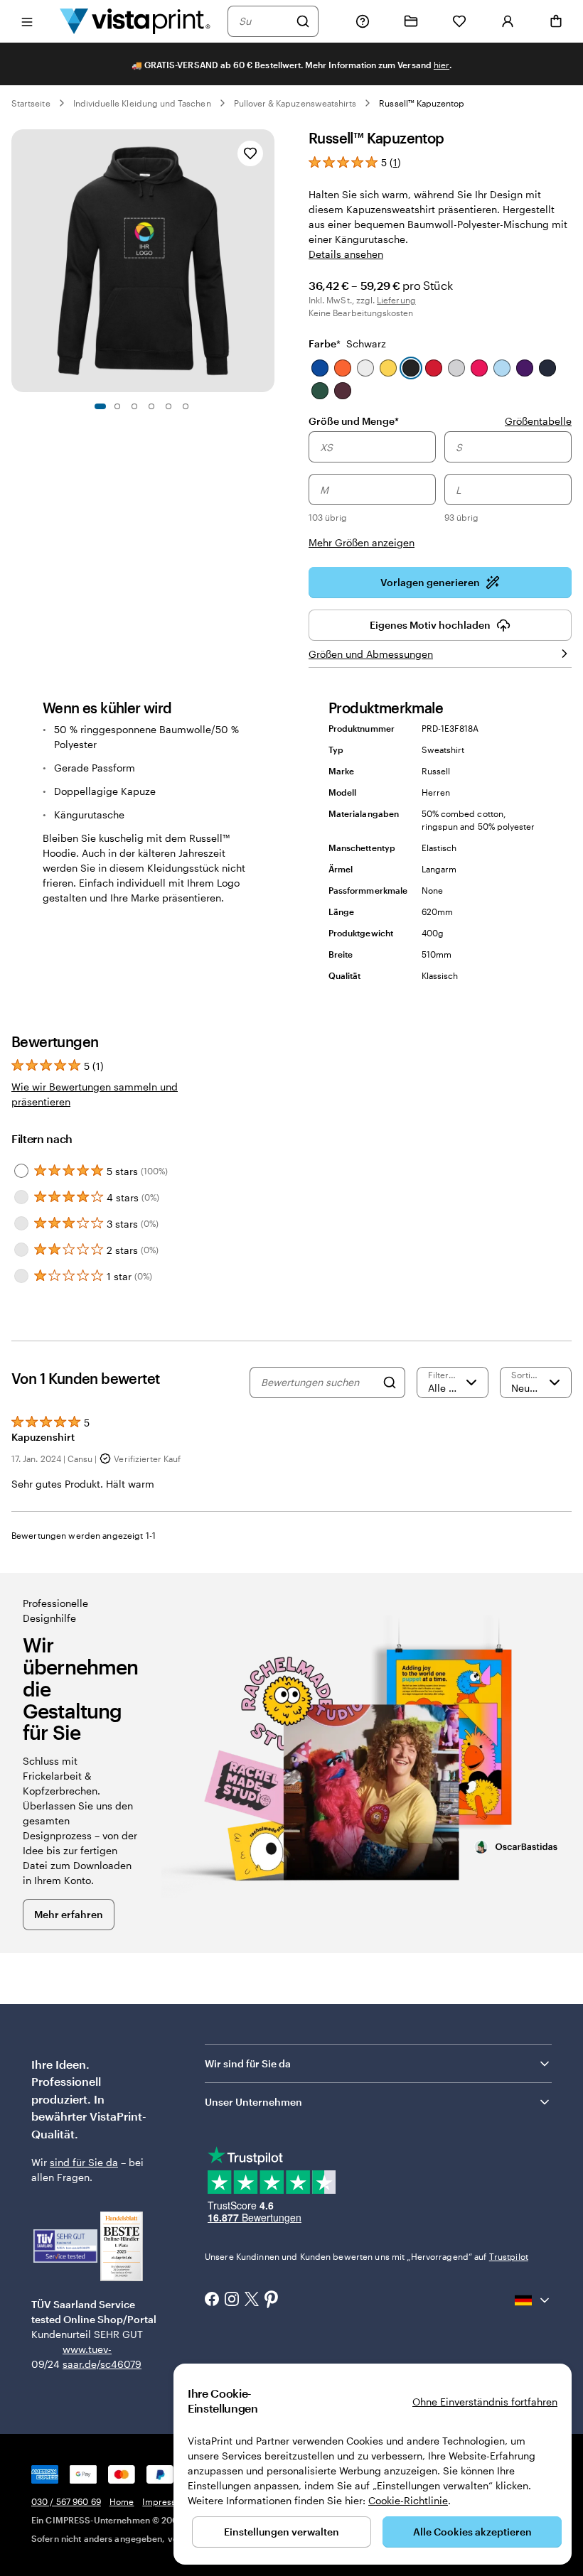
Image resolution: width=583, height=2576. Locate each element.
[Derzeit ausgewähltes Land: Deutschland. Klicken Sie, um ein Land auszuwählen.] (533, 2300)
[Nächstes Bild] (267, 261)
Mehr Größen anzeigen (362, 542)
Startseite (31, 103)
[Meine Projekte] (411, 21)
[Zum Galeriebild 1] (100, 406)
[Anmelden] (508, 21)
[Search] (390, 1382)
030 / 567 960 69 (66, 2501)
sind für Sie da (84, 2162)
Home (122, 2501)
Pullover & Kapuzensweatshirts (295, 103)
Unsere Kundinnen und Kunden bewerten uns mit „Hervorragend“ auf (367, 2256)
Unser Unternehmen (253, 2102)
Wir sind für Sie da (248, 2063)
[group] (440, 491)
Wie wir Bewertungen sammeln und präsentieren (95, 1094)
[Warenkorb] (556, 21)
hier (442, 65)
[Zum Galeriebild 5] (169, 406)
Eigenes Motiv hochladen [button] (430, 625)
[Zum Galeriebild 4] (151, 406)
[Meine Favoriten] (459, 21)
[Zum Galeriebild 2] (117, 406)
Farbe (347, 343)
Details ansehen (346, 254)
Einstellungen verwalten (282, 2532)
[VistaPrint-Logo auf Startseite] (135, 21)
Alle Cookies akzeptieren (472, 2532)
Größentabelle (538, 421)
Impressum (165, 2501)
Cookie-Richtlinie (408, 2500)
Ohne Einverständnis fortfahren (485, 2402)
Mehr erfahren (69, 1914)
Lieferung (396, 300)
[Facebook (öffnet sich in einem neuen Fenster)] (212, 2300)
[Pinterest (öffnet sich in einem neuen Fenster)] (272, 2300)
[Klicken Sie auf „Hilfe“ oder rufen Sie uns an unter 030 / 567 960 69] (363, 21)
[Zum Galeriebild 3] (134, 406)
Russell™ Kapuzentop (422, 103)
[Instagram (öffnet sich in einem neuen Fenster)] (232, 2300)
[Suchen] (303, 21)
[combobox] (264, 21)
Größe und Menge (354, 421)
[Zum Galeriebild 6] (186, 406)
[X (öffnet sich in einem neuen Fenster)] (252, 2301)
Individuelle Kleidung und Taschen (142, 103)
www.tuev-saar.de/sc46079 (85, 2356)
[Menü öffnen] (27, 21)
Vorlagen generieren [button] (430, 582)
